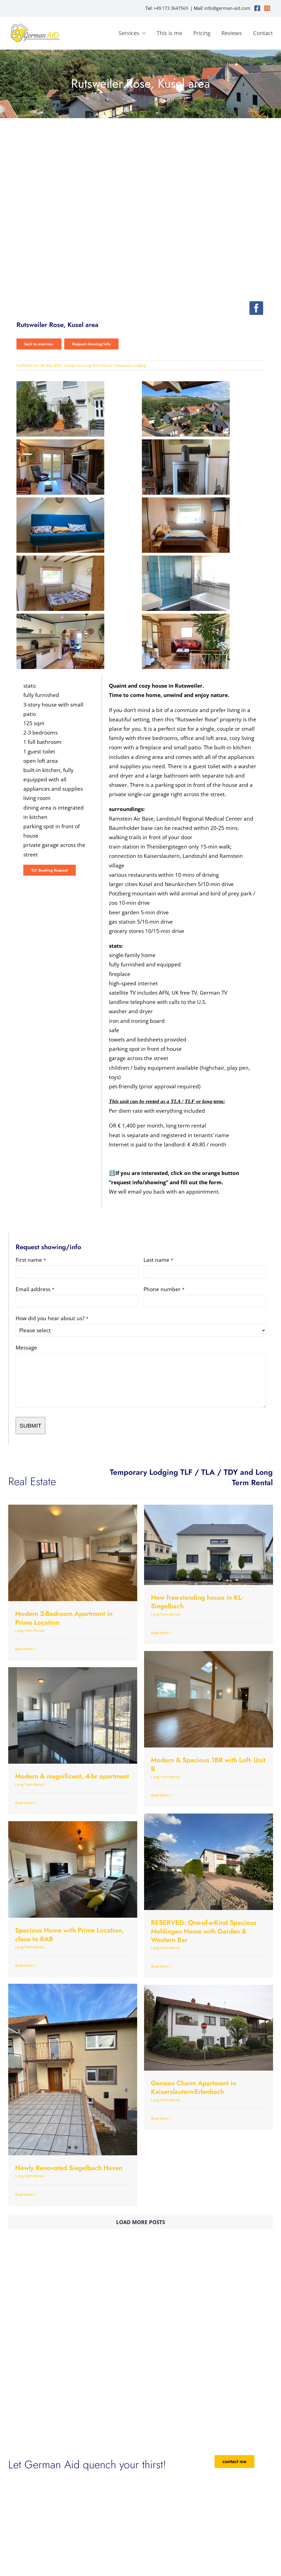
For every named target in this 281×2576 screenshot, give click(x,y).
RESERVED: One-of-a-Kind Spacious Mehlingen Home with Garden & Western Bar (204, 1931)
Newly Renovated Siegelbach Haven (69, 2168)
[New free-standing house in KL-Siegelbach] (209, 1545)
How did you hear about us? (52, 1318)
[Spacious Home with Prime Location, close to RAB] (73, 1869)
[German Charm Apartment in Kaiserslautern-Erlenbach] (209, 2028)
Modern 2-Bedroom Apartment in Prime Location (64, 1618)
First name (31, 1260)
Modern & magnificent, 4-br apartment (72, 1776)
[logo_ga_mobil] (36, 25)
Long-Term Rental (97, 365)
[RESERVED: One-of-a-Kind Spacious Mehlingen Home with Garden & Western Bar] (209, 1862)
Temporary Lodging (130, 365)
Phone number (164, 1289)
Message (26, 1348)
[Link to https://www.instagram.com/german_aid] (267, 8)
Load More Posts (140, 2222)
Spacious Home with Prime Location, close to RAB (70, 1934)
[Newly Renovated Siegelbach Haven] (73, 2070)
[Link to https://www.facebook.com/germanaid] (257, 8)
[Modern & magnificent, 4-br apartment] (73, 1715)
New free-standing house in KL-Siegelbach (197, 1602)
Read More (24, 1649)
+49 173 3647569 (171, 8)
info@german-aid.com (227, 8)
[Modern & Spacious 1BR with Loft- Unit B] (209, 1699)
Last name (158, 1260)
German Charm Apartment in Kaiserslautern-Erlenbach (193, 2087)
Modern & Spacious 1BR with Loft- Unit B (208, 1764)
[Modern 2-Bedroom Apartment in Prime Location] (73, 1553)
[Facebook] (256, 308)
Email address (35, 1289)
